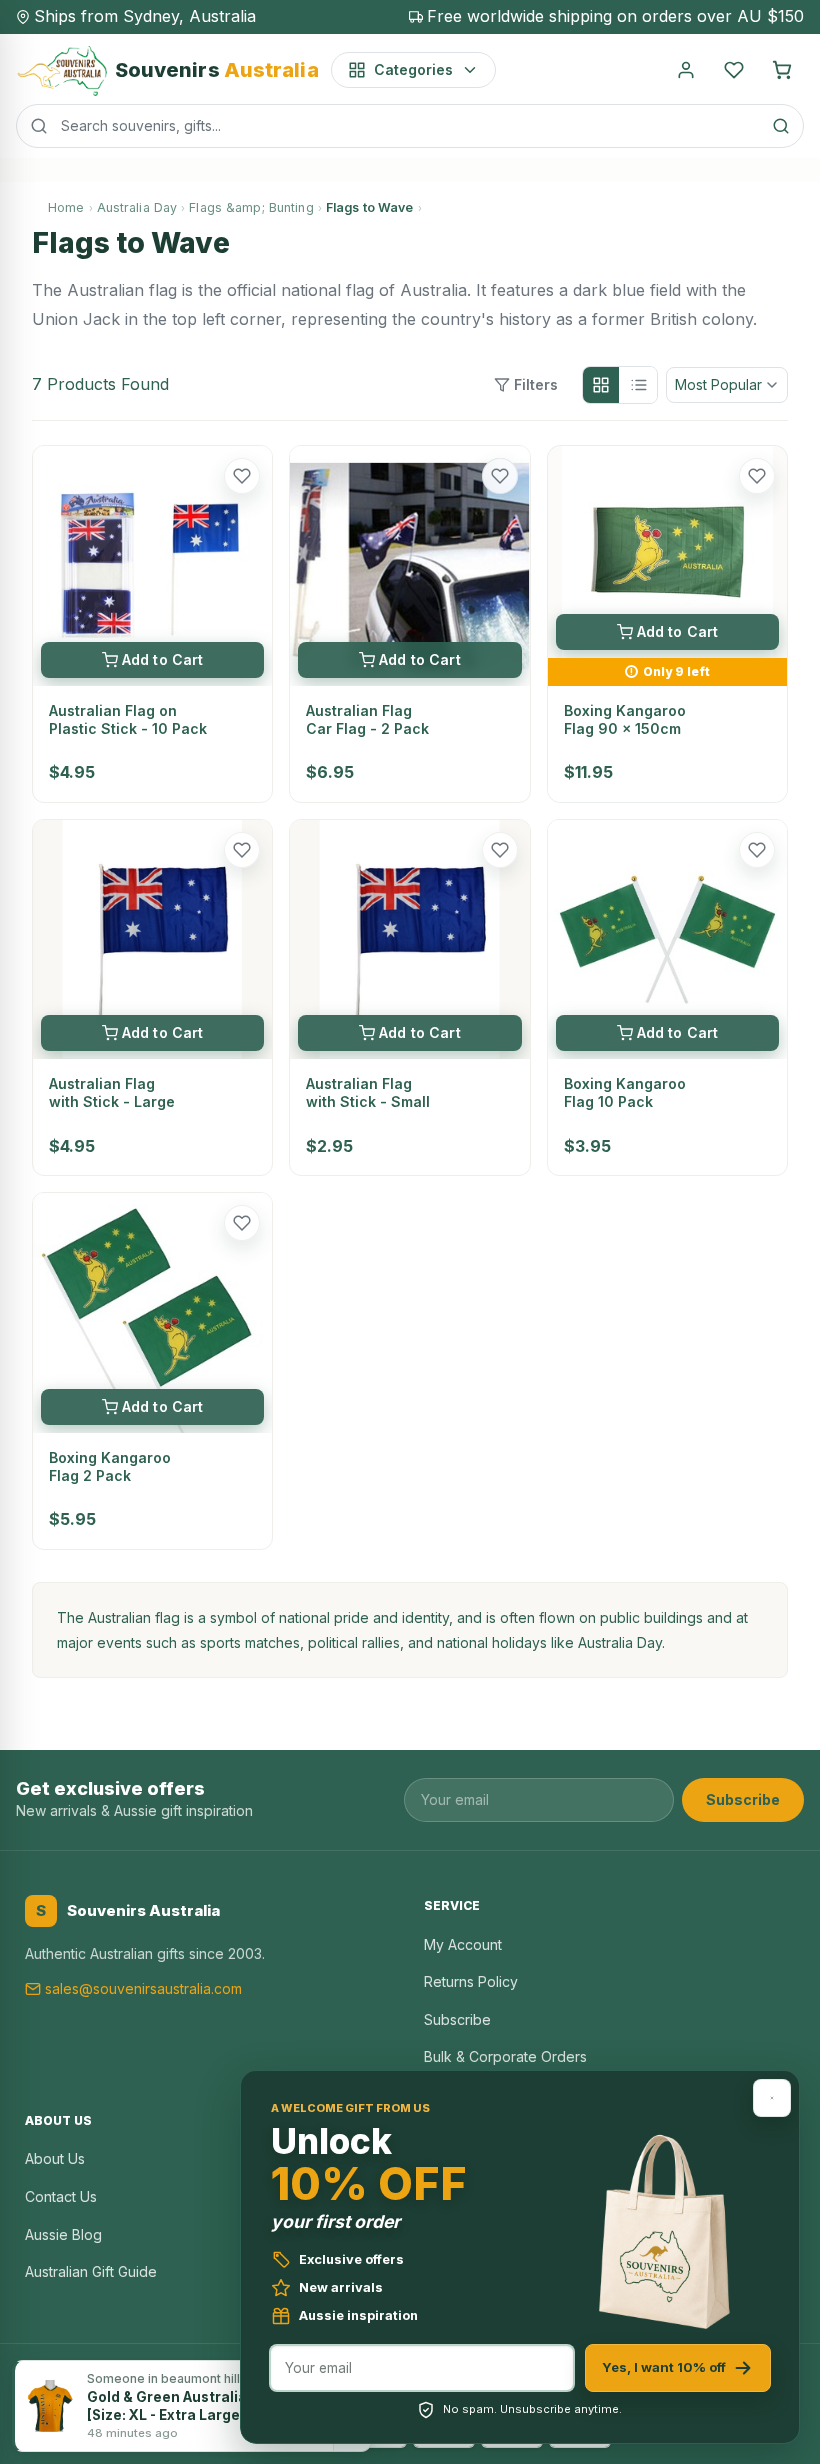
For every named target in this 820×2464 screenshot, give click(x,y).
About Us (55, 2158)
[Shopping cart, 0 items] (782, 70)
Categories (413, 69)
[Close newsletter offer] (772, 2098)
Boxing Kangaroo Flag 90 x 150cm (625, 719)
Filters (536, 384)
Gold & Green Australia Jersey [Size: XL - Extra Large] (193, 2406)
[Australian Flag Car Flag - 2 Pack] (409, 565)
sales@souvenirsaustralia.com (143, 1988)
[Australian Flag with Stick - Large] (152, 939)
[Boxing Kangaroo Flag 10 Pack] (667, 939)
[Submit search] (781, 126)
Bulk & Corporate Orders (505, 2056)
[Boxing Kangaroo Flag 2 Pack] (152, 1312)
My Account (463, 1944)
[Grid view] (601, 385)
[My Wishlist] (734, 70)
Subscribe (743, 1799)
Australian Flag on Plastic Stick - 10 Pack (128, 719)
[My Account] (686, 70)
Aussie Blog (63, 2234)
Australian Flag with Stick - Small (368, 1092)
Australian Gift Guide (91, 2271)
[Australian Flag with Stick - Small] (409, 939)
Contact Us (61, 2196)
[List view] (639, 385)
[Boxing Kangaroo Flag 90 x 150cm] (667, 551)
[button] (242, 476)
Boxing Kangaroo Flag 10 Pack (625, 1092)
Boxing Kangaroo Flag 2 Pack (110, 1466)
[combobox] (410, 126)
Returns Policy (471, 1981)
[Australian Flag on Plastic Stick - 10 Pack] (152, 565)
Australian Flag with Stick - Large (112, 1092)
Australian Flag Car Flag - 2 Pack (367, 719)
